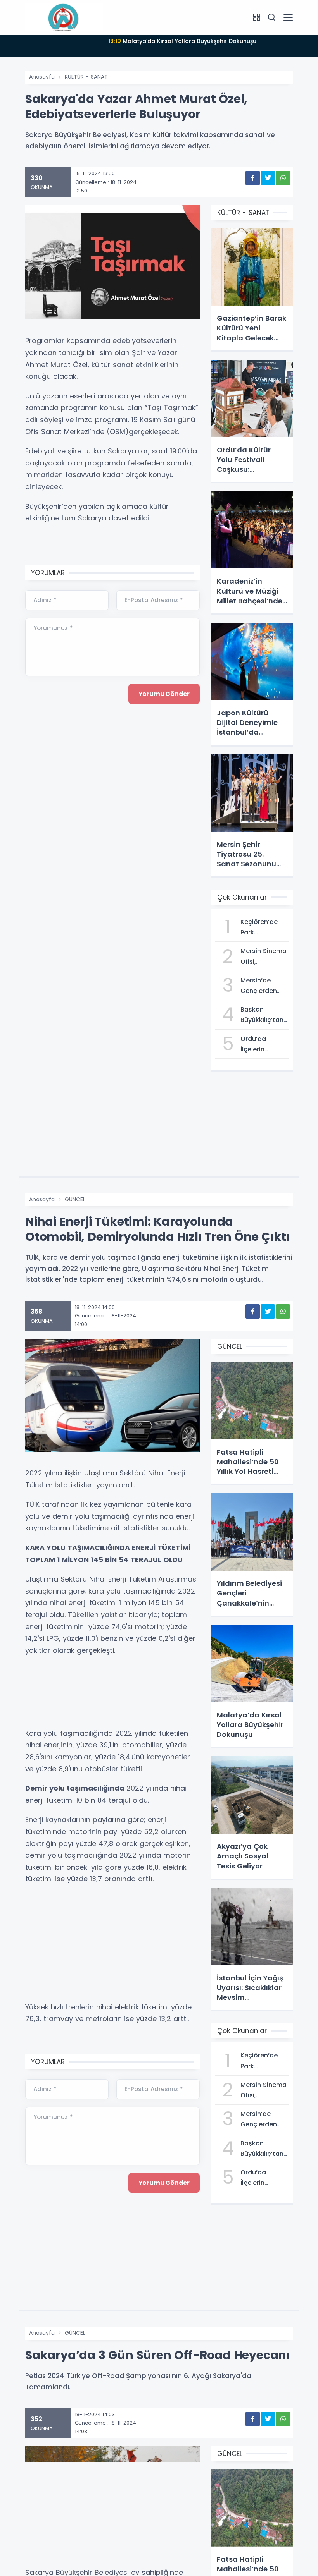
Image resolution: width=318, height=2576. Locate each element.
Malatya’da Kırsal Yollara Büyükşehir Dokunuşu (182, 41)
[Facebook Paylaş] (253, 178)
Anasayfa (42, 77)
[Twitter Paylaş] (268, 178)
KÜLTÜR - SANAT (86, 77)
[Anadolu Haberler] (64, 17)
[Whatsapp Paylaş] (283, 178)
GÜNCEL (75, 1199)
